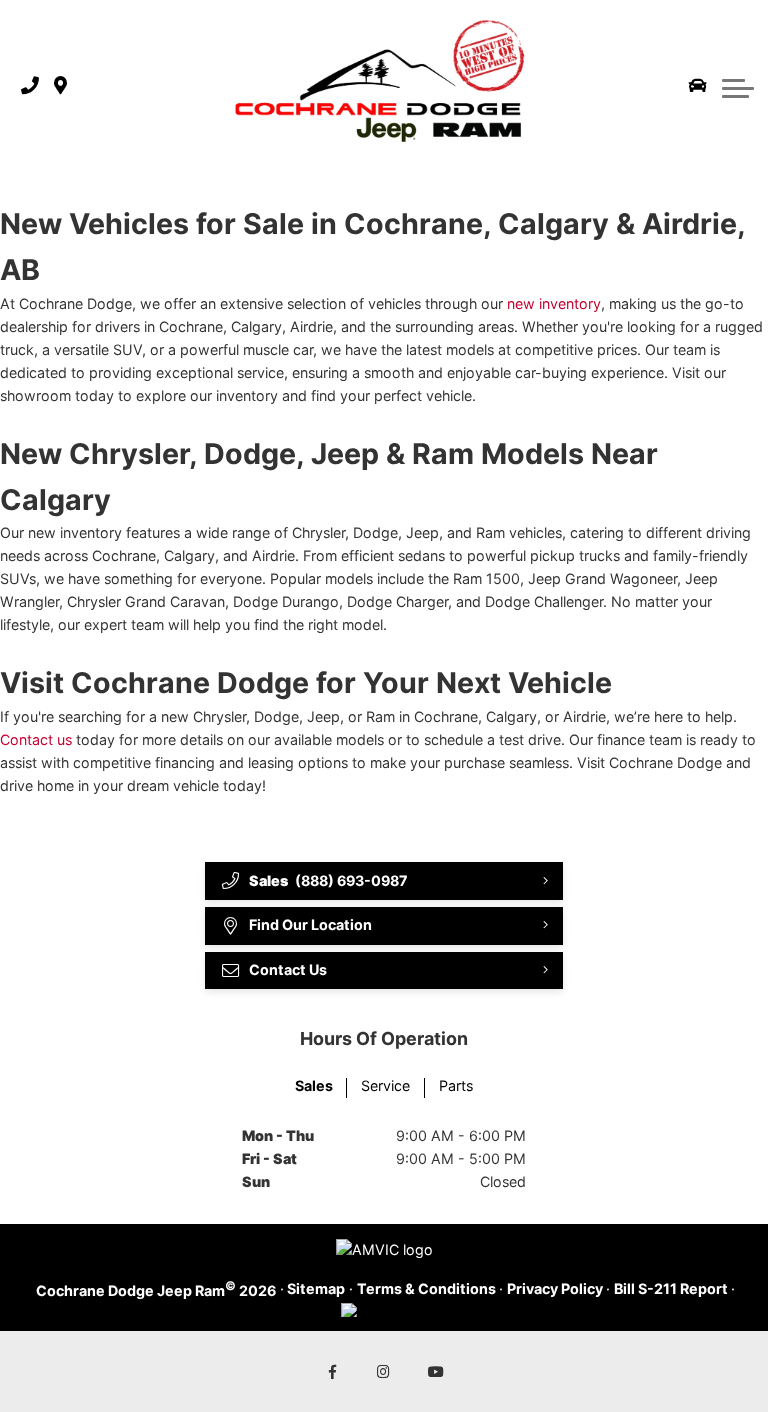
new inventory (554, 303)
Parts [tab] (456, 1085)
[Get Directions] (60, 86)
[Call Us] (30, 86)
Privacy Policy (555, 1288)
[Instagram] (384, 1371)
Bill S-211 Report (671, 1288)
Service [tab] (385, 1085)
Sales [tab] (314, 1085)
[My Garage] (698, 86)
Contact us (36, 739)
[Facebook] (332, 1371)
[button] (738, 86)
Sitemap (316, 1288)
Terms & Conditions (426, 1288)
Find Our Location (310, 924)
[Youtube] (436, 1371)
